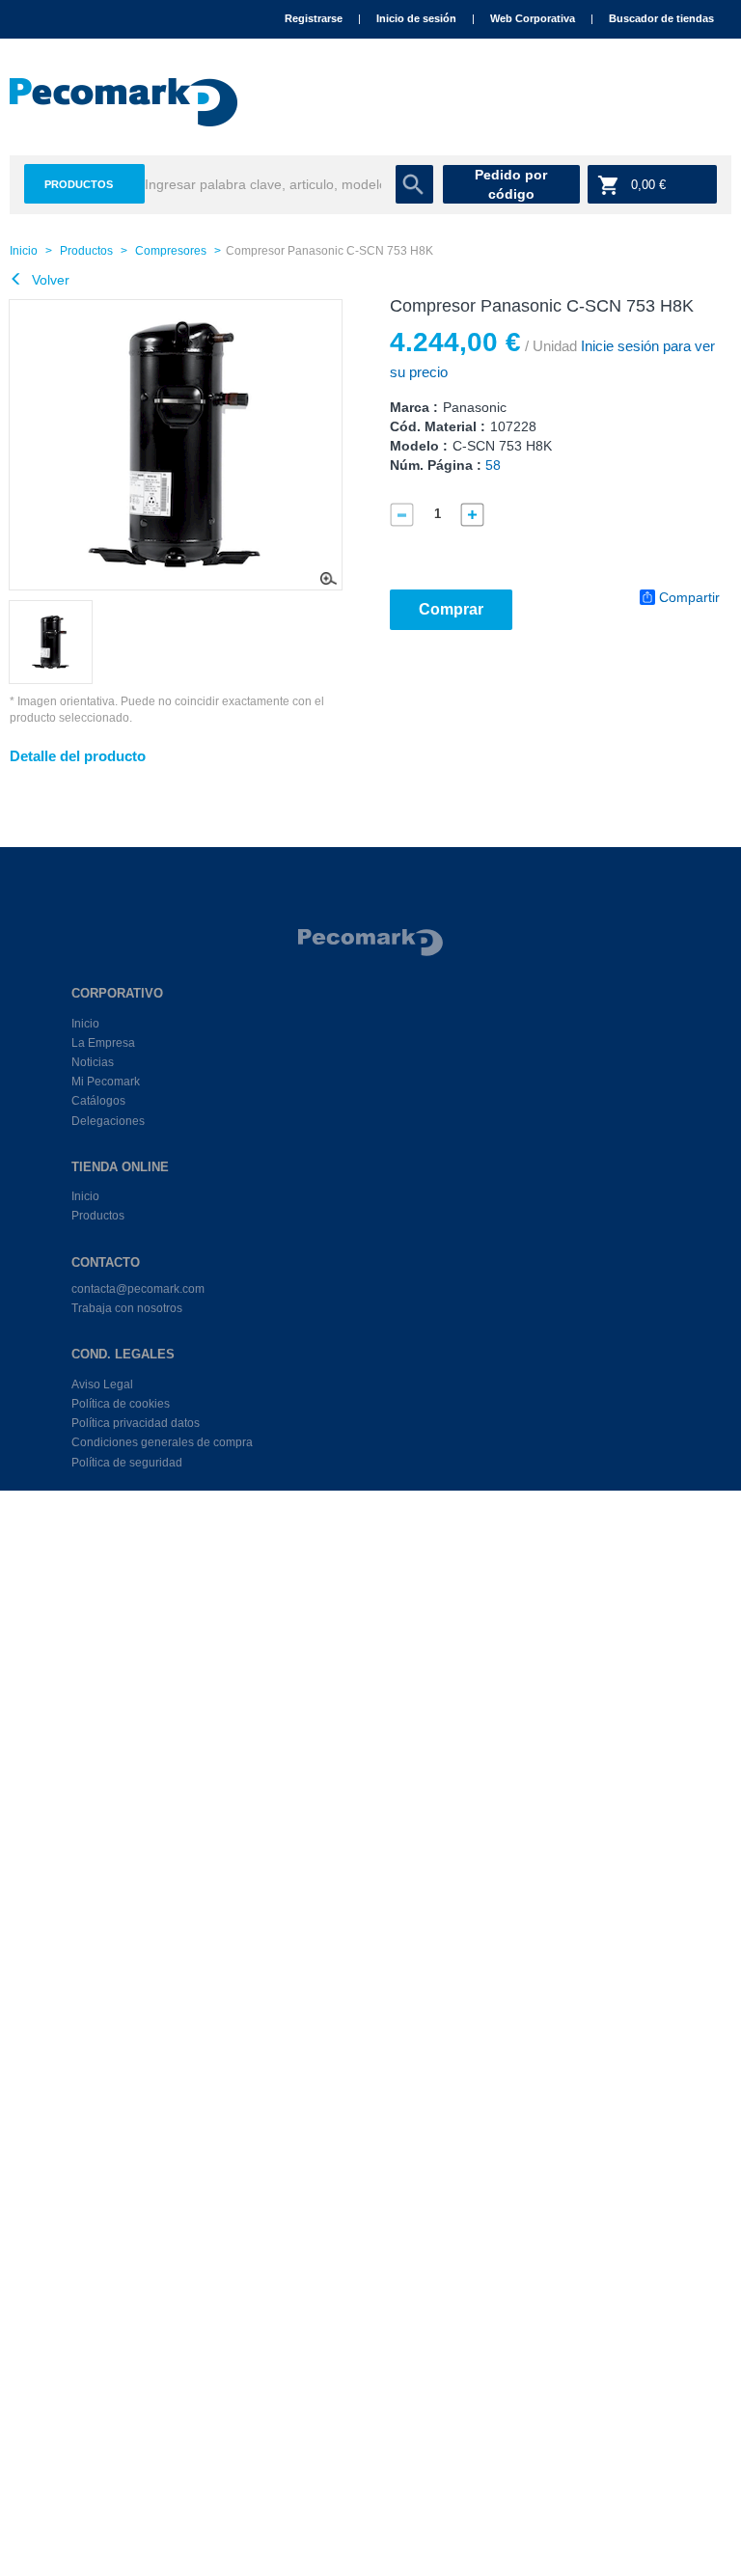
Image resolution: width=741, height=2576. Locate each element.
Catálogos (98, 1101)
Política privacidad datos (136, 1423)
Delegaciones (108, 1121)
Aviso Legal (102, 1384)
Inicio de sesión (416, 18)
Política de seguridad (127, 1463)
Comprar (451, 609)
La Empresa (103, 1043)
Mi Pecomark (106, 1082)
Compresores (171, 251)
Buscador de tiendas (661, 18)
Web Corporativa (533, 18)
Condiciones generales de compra (162, 1442)
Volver (49, 280)
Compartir (689, 597)
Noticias (93, 1062)
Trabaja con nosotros (127, 1308)
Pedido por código (511, 184)
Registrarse (314, 18)
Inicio (24, 251)
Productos (79, 184)
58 (493, 465)
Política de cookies (121, 1404)
